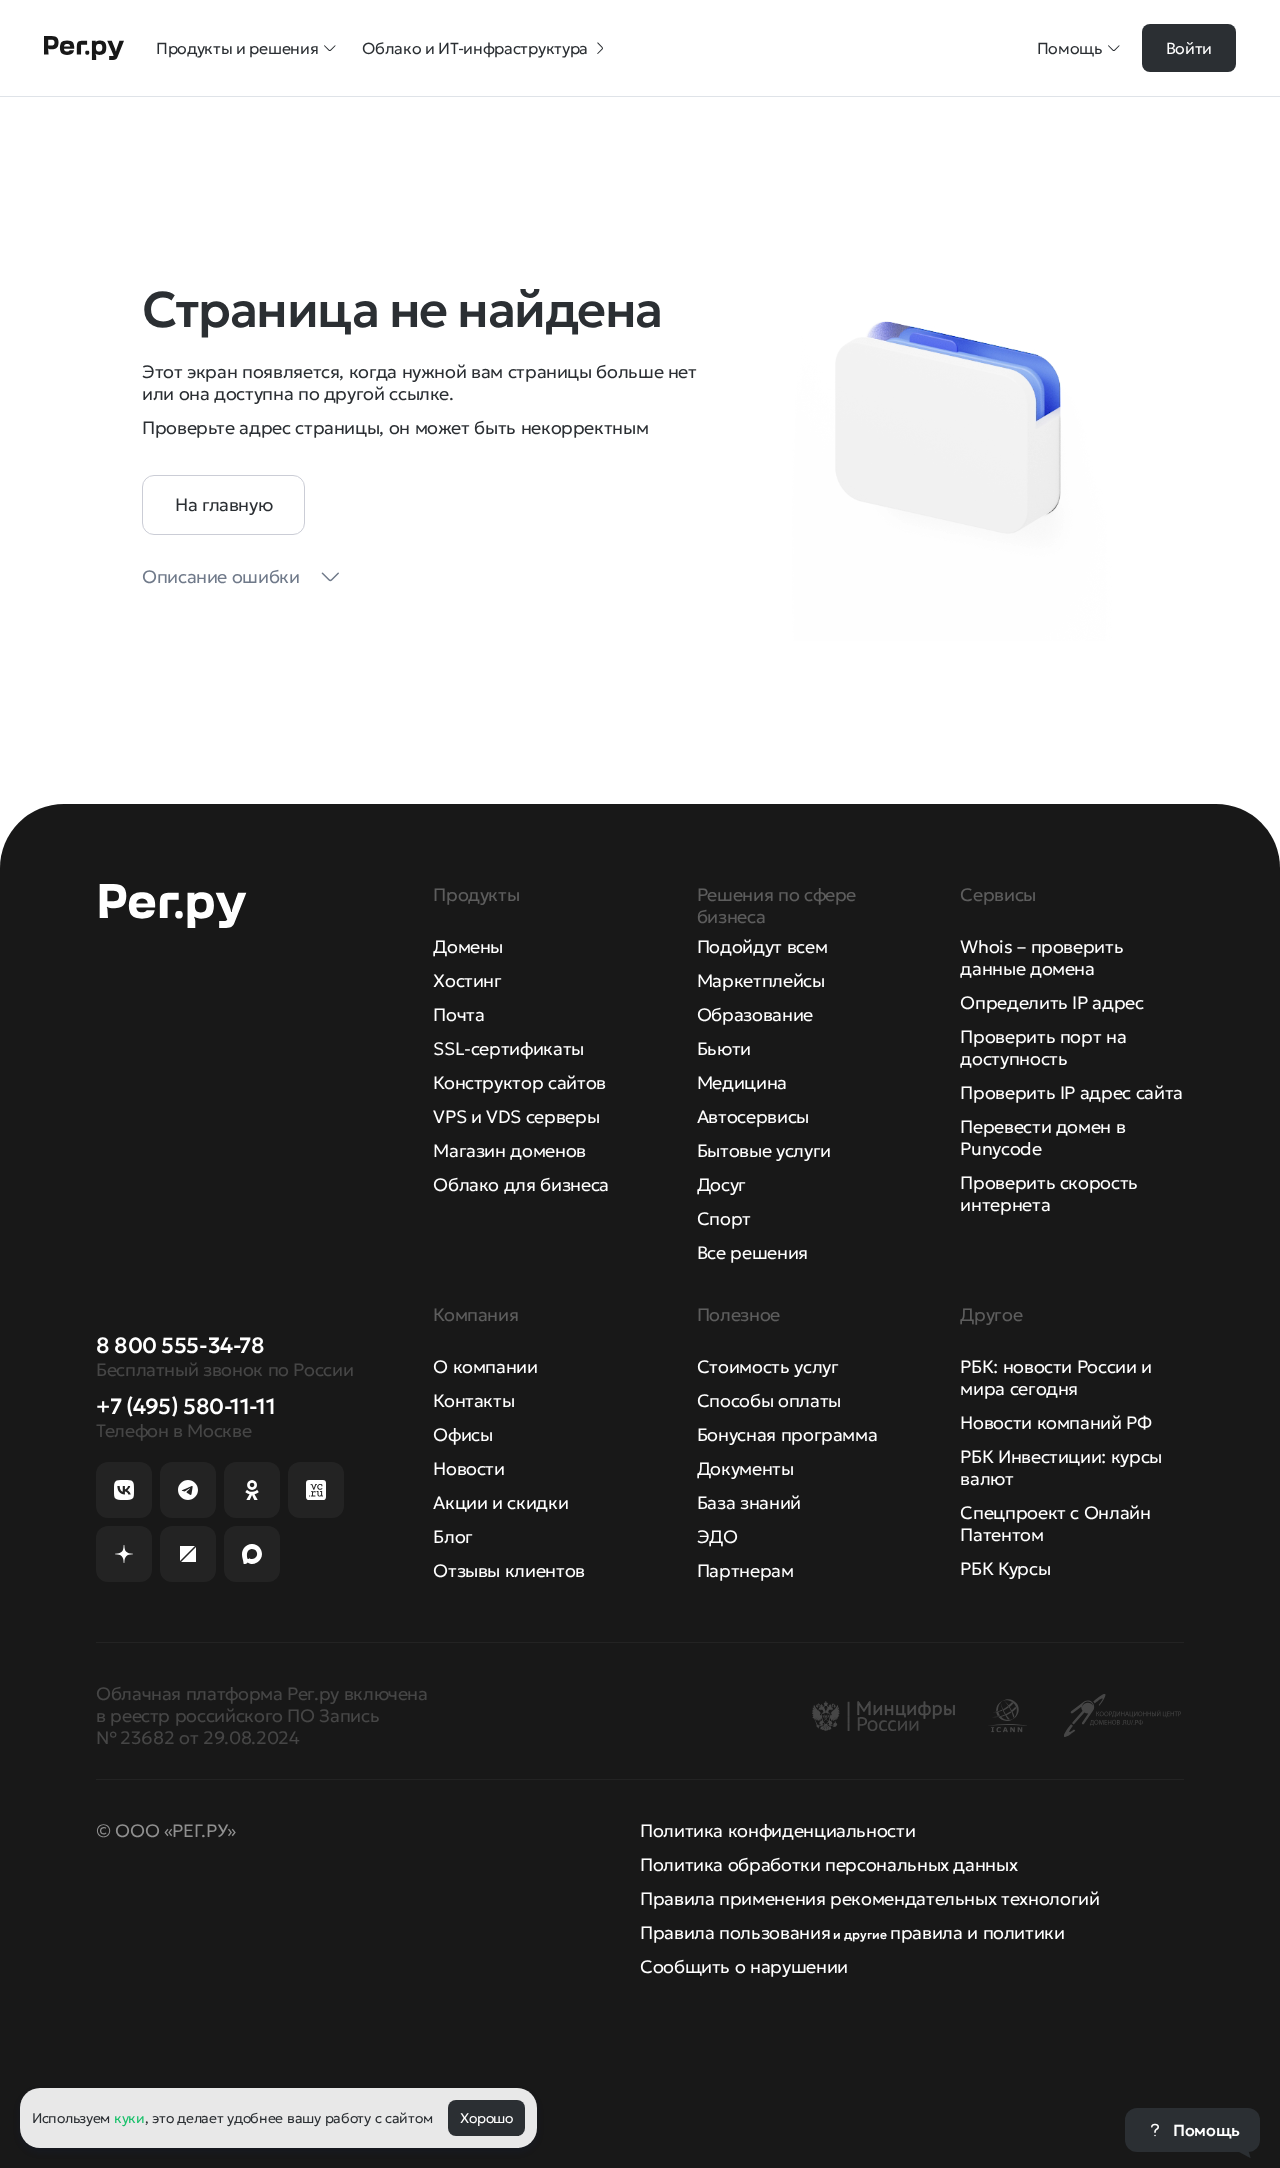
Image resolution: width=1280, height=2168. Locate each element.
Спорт (724, 1218)
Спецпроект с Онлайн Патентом (1055, 1523)
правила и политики (977, 1932)
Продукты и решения (237, 48)
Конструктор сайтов (519, 1082)
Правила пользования (735, 1932)
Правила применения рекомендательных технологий (869, 1898)
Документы (745, 1468)
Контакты (473, 1400)
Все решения (752, 1252)
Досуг (721, 1184)
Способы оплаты (769, 1400)
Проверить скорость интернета (1049, 1193)
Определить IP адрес (1051, 1002)
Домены (468, 946)
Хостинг (467, 980)
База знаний (749, 1502)
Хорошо (486, 2118)
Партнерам (745, 1570)
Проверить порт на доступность (1043, 1047)
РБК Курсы (1005, 1568)
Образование (755, 1014)
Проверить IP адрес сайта (1071, 1092)
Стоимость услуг (768, 1366)
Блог (453, 1536)
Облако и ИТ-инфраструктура (475, 48)
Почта (458, 1014)
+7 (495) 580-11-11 (185, 1406)
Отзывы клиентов (509, 1570)
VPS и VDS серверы (516, 1116)
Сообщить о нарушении (744, 1966)
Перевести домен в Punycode (1042, 1137)
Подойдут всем (762, 946)
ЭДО (717, 1536)
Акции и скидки (500, 1502)
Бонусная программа (787, 1434)
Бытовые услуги (764, 1150)
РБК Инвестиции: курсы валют (1060, 1467)
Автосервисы (753, 1116)
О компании (485, 1366)
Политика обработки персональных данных (828, 1864)
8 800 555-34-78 (180, 1345)
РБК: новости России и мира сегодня (1055, 1377)
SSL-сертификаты (508, 1048)
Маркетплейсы (761, 980)
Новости (468, 1468)
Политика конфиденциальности (777, 1830)
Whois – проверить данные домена (1041, 957)
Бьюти (724, 1048)
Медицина (742, 1082)
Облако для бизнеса (521, 1184)
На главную (223, 504)
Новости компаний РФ (1055, 1422)
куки (129, 2118)
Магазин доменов (509, 1150)
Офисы (462, 1434)
